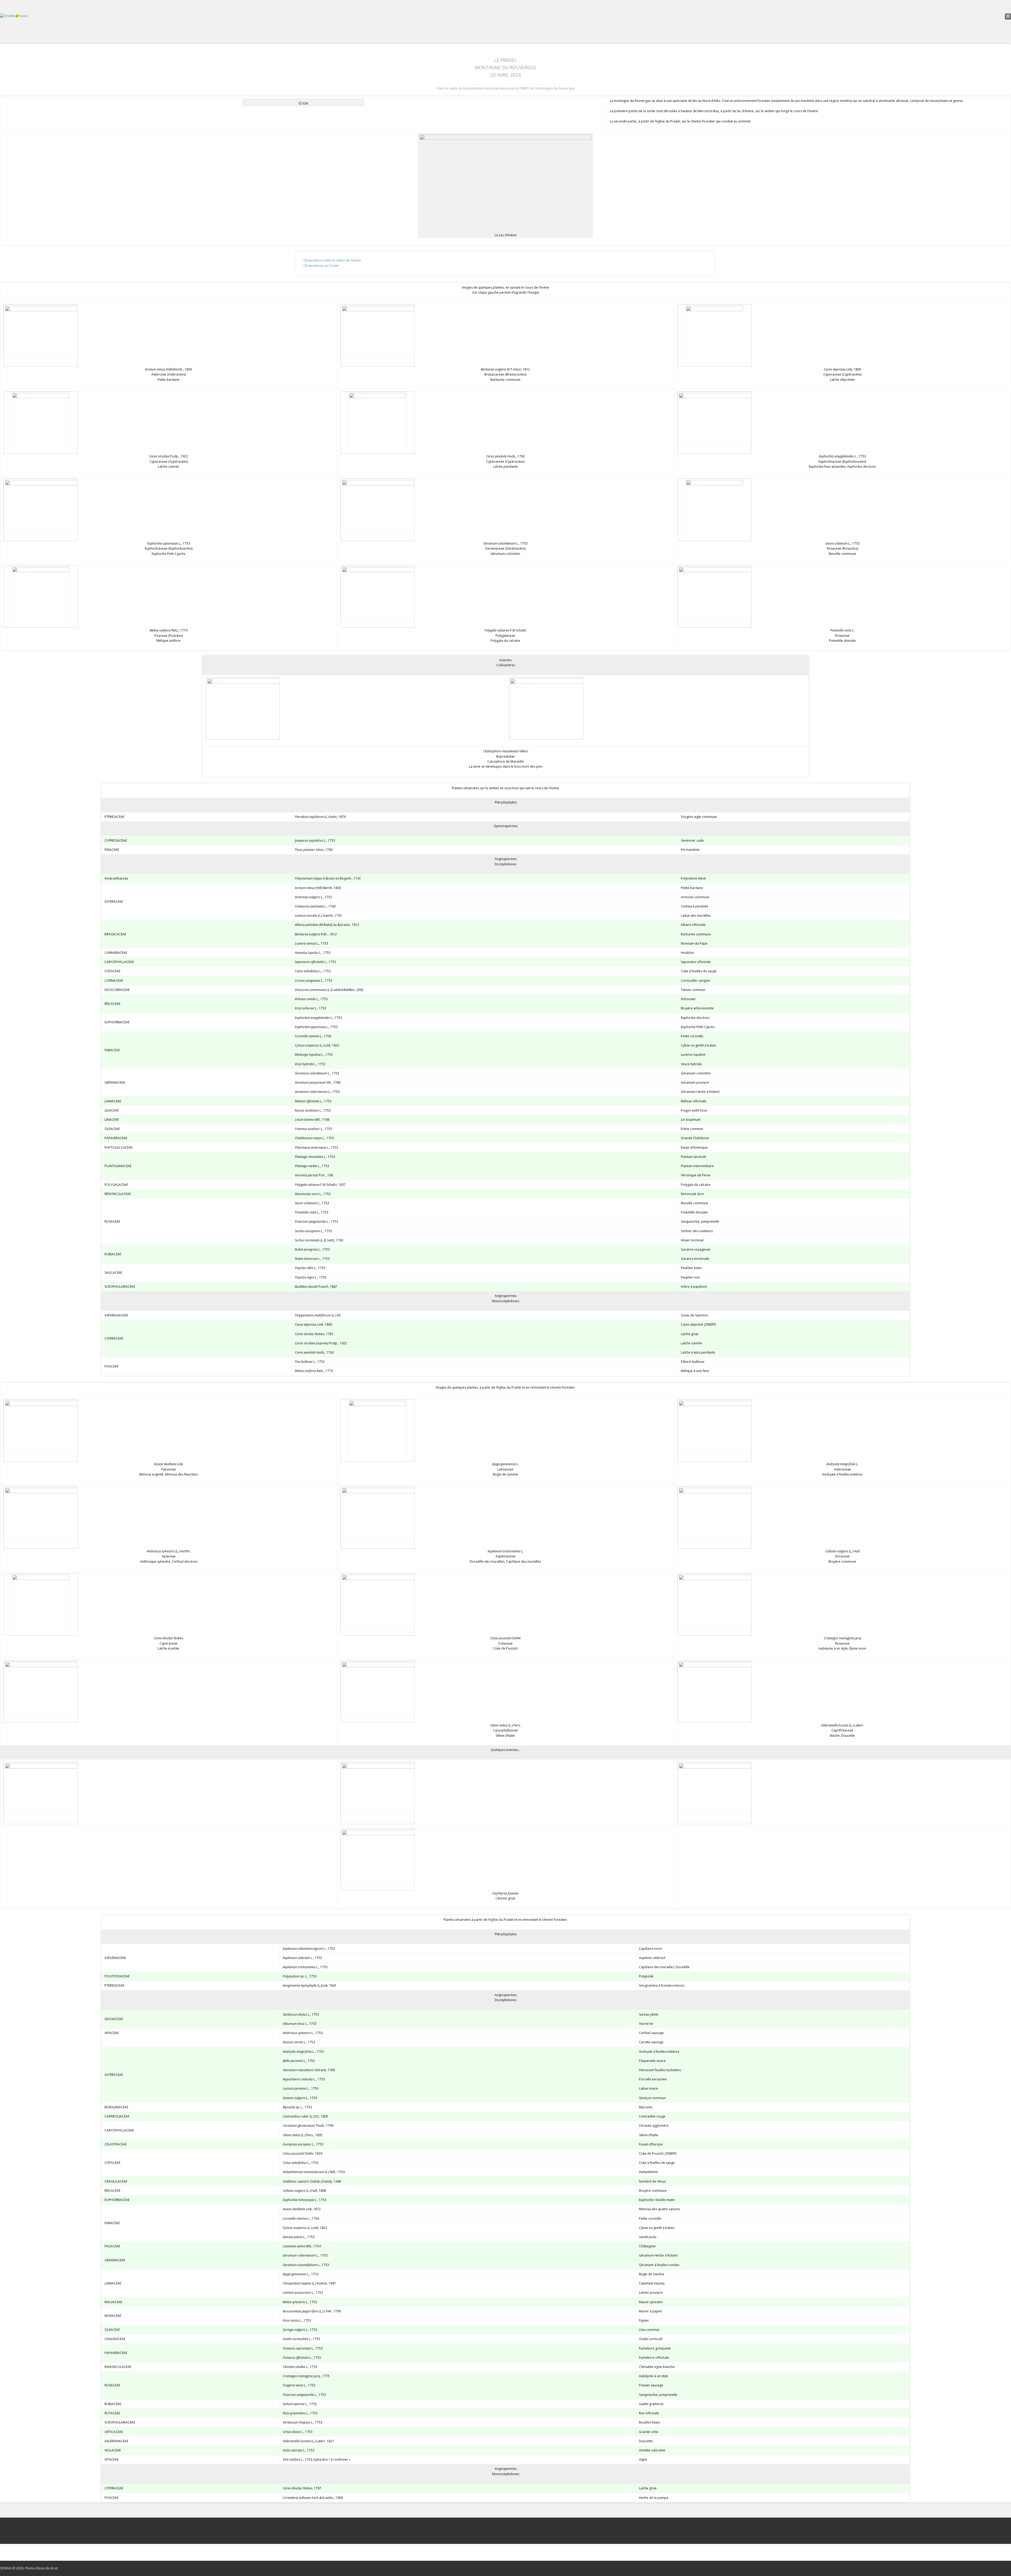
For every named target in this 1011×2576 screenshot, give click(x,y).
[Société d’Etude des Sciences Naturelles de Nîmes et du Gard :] (8, 16)
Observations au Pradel (321, 266)
